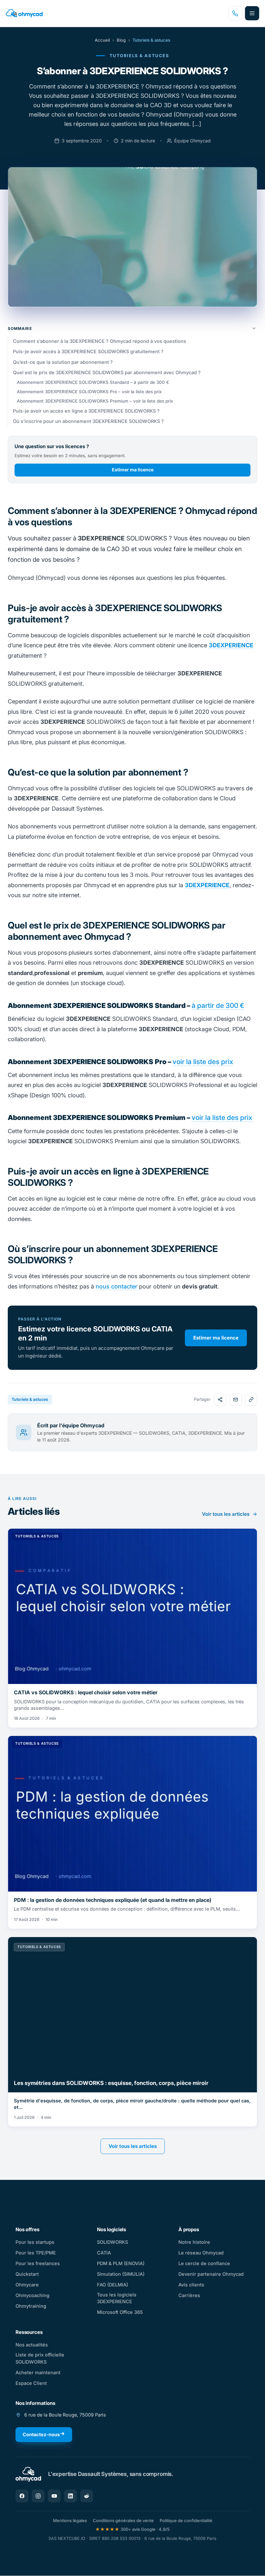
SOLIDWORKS (112, 2242)
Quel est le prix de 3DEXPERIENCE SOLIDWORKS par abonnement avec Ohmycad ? (107, 372)
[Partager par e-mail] (236, 1400)
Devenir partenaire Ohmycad (211, 2274)
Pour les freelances (38, 2263)
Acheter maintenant (38, 2372)
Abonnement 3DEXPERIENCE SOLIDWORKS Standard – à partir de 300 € (93, 382)
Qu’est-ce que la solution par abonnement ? (63, 362)
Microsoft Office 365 (120, 2312)
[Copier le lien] (251, 1400)
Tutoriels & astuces (151, 40)
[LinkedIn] (70, 2496)
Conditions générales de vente (123, 2520)
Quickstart (27, 2274)
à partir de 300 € (218, 1006)
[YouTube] (54, 2496)
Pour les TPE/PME (36, 2253)
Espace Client (31, 2383)
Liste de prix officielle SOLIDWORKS (40, 2358)
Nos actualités (32, 2345)
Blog (121, 40)
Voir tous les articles (226, 1514)
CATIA (104, 2253)
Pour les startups (35, 2242)
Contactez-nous (41, 2434)
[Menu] (252, 13)
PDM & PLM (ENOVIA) (121, 2263)
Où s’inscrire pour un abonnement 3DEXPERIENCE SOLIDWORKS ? (88, 421)
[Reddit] (87, 2496)
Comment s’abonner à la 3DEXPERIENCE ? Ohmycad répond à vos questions (100, 341)
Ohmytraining (31, 2306)
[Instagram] (38, 2496)
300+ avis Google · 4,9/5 (132, 2529)
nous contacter (117, 1286)
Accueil (102, 40)
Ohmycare (27, 2285)
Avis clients (191, 2285)
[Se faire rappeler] (235, 13)
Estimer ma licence (133, 470)
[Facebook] (22, 2496)
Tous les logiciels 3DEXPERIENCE (117, 2298)
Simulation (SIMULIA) (121, 2274)
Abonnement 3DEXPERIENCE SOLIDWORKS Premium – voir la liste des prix (95, 401)
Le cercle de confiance (204, 2263)
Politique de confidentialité (186, 2520)
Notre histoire (194, 2242)
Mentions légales (70, 2520)
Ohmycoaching (32, 2295)
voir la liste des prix (203, 1062)
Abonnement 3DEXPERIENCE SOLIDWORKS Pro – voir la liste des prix (89, 392)
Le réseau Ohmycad (201, 2253)
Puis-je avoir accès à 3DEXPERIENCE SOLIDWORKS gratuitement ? (88, 351)
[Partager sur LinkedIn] (220, 1400)
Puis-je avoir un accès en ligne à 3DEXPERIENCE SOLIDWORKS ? (86, 411)
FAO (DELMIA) (112, 2285)
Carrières (189, 2295)
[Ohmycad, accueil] (24, 13)
